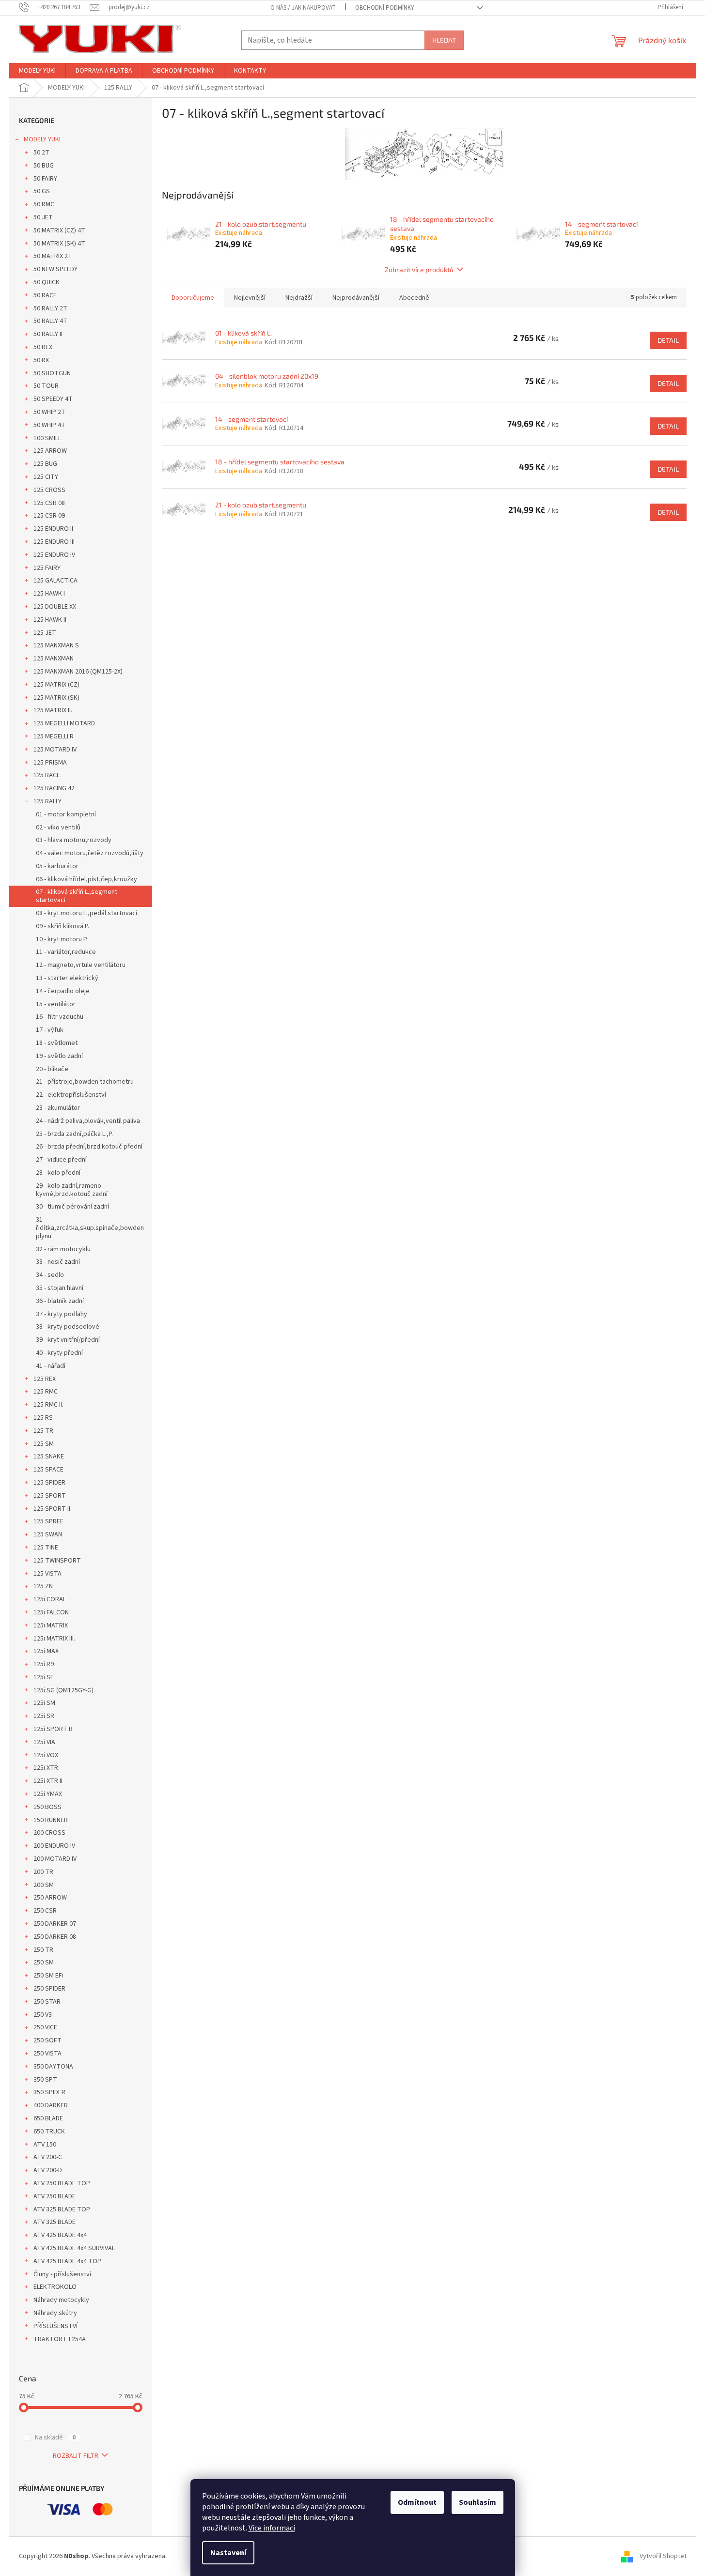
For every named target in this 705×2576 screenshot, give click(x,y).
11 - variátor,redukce (66, 952)
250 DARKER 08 (55, 1937)
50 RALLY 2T (50, 308)
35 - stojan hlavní (60, 1288)
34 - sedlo (50, 1275)
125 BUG (45, 464)
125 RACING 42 (54, 788)
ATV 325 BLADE (55, 2222)
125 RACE (47, 775)
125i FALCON (51, 1612)
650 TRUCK (49, 2131)
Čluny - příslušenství (62, 2274)
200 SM (44, 1885)
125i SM (44, 1703)
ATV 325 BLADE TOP (62, 2209)
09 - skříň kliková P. (63, 926)
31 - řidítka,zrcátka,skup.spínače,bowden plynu (90, 1228)
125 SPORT (50, 1496)
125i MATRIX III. (54, 1639)
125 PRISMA (50, 763)
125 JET (45, 633)
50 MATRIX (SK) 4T (59, 244)
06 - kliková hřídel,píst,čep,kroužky (86, 879)
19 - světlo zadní (59, 1056)
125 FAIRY (47, 568)
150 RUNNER (51, 1820)
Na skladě (55, 2438)
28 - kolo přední (58, 1173)
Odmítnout (417, 2502)
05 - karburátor (57, 866)
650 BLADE (48, 2118)
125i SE (44, 1677)
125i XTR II (48, 1781)
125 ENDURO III (54, 542)
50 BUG (44, 166)
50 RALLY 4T (50, 321)
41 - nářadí (51, 1366)
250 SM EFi (48, 1976)
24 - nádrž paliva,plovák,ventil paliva (88, 1121)
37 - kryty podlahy (62, 1314)
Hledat (444, 40)
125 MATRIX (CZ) (56, 685)
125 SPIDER (49, 1483)
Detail (668, 340)
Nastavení (228, 2553)
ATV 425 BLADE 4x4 (60, 2235)
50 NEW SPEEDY (55, 269)
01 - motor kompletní (66, 814)
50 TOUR (46, 386)
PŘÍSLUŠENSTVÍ (55, 2326)
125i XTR (46, 1768)
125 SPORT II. (53, 1509)
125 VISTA (47, 1574)
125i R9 (44, 1664)
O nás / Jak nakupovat (303, 8)
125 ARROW (50, 451)
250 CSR (45, 1911)
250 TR (43, 1950)
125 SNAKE (49, 1457)
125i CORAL (50, 1599)
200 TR (43, 1872)
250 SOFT (47, 2040)
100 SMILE (47, 438)
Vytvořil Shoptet (663, 2556)
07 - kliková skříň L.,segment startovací (77, 896)
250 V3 (43, 2015)
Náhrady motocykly (61, 2300)
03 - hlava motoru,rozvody (74, 840)
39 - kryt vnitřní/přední (68, 1340)
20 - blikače (52, 1069)
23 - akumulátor (58, 1108)
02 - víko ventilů (58, 828)
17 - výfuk (50, 1030)
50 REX (43, 347)
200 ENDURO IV (54, 1846)
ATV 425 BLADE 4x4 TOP (67, 2261)
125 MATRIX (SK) (56, 698)
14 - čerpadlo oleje (63, 991)
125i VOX (46, 1755)
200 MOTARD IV (55, 1859)
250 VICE (45, 2027)
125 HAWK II (50, 620)
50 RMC (44, 204)
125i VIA (44, 1742)
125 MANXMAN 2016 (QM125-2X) (78, 672)
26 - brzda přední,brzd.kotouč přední (89, 1147)
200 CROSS (49, 1833)
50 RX (41, 360)
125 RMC (46, 1392)
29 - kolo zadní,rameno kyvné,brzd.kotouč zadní (72, 1190)
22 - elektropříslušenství (71, 1095)
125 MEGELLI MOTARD (64, 723)
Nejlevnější (250, 298)
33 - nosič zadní (58, 1262)
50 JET (43, 217)
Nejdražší (299, 298)
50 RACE (45, 295)
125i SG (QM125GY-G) (63, 1690)
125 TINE (46, 1548)
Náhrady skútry (55, 2313)
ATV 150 (45, 2145)
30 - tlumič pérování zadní (72, 1207)
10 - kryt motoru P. (62, 939)
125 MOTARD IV (55, 750)
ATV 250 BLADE (55, 2196)
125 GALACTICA (55, 581)
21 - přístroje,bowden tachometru (85, 1082)
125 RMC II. (48, 1405)
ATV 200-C (48, 2157)
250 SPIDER (49, 1989)
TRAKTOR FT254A (60, 2339)
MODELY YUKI (42, 139)
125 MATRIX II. (53, 710)
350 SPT (45, 2080)
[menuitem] (37, 71)
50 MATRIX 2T (53, 256)
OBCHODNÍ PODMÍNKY (385, 8)
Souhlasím (478, 2502)
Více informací (272, 2528)
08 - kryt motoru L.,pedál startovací (86, 913)
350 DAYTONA (53, 2067)
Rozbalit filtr (76, 2456)
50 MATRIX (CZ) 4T (59, 230)
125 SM (44, 1444)
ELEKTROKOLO (55, 2287)
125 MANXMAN (54, 659)
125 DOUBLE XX (55, 607)
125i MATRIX (51, 1625)
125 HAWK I (49, 594)
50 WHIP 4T (49, 425)
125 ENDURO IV (54, 555)
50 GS (42, 191)
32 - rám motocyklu (63, 1249)
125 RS (43, 1418)
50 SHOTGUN (52, 373)
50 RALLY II (48, 334)
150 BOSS (47, 1807)
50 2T (41, 153)
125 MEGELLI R (54, 736)
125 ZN (43, 1586)
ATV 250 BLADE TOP (62, 2183)
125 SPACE (48, 1470)
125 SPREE (48, 1521)
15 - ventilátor (56, 1004)
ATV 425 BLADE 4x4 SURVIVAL (74, 2248)
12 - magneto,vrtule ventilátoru (81, 965)
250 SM (44, 1963)
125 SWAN (48, 1534)
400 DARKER (51, 2105)
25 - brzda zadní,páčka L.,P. (74, 1134)
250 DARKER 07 (55, 1924)
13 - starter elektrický (67, 978)
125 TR (43, 1431)
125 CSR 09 (49, 516)
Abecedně (414, 298)
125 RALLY (47, 801)
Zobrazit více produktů (419, 269)
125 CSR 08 (49, 503)
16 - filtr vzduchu (60, 1017)
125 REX (45, 1379)
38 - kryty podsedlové (68, 1327)
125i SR (44, 1716)
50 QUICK (47, 282)
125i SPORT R (53, 1729)
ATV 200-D (48, 2170)
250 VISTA (47, 2054)
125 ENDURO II (53, 529)
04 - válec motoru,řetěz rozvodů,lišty (90, 853)
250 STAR (47, 2002)
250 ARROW (50, 1898)
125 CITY (46, 477)
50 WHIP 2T (49, 412)
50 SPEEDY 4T (53, 399)
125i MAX (46, 1651)
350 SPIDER (49, 2092)
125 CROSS (49, 490)
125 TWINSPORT (57, 1561)
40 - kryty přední (59, 1353)
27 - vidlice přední (61, 1160)
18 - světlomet (57, 1043)
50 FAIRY (45, 179)
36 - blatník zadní (60, 1301)
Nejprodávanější (356, 298)
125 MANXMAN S (56, 645)
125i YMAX (48, 1794)
